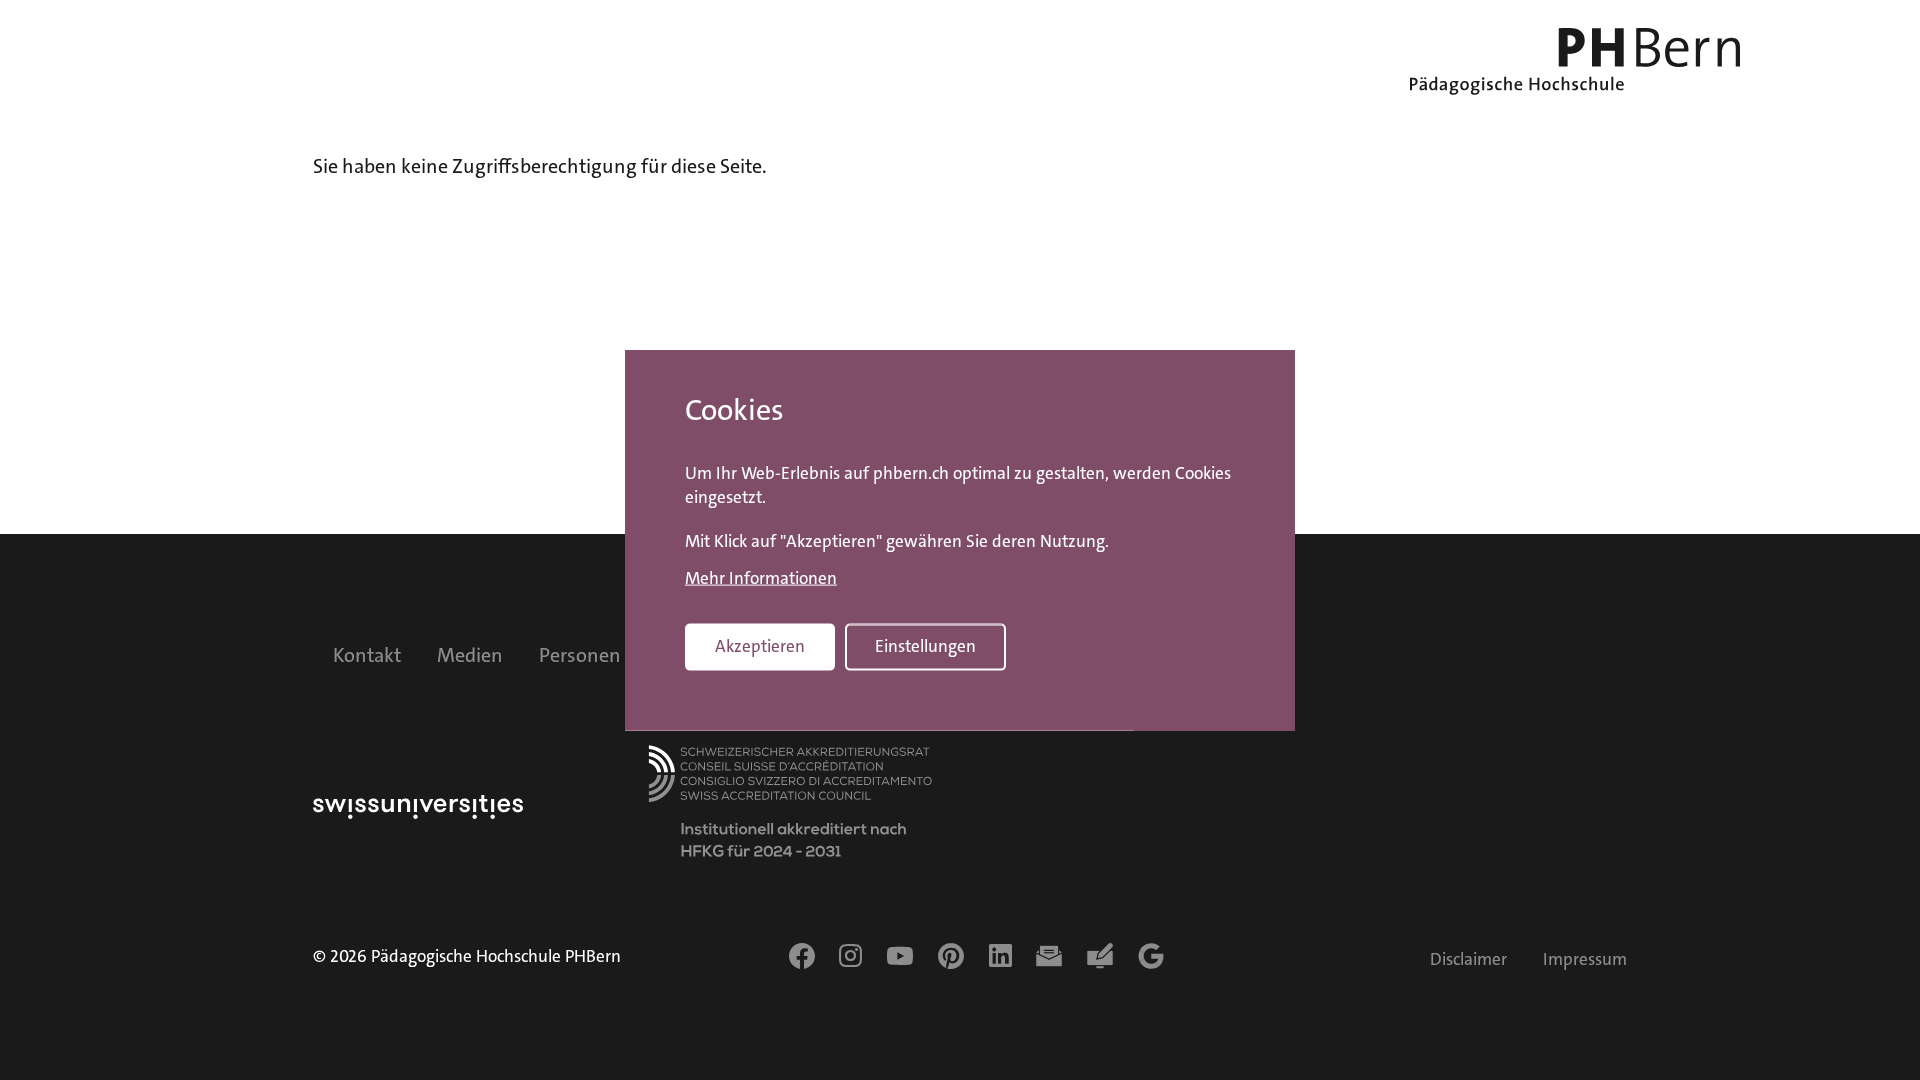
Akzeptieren (760, 646)
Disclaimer (1468, 959)
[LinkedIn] (1000, 956)
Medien (470, 655)
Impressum (1585, 959)
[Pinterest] (951, 956)
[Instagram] (850, 956)
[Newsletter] (1049, 956)
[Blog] (1100, 956)
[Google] (1151, 956)
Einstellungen (925, 646)
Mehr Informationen (761, 579)
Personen (580, 655)
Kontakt (367, 655)
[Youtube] (900, 956)
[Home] (1575, 61)
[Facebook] (802, 956)
